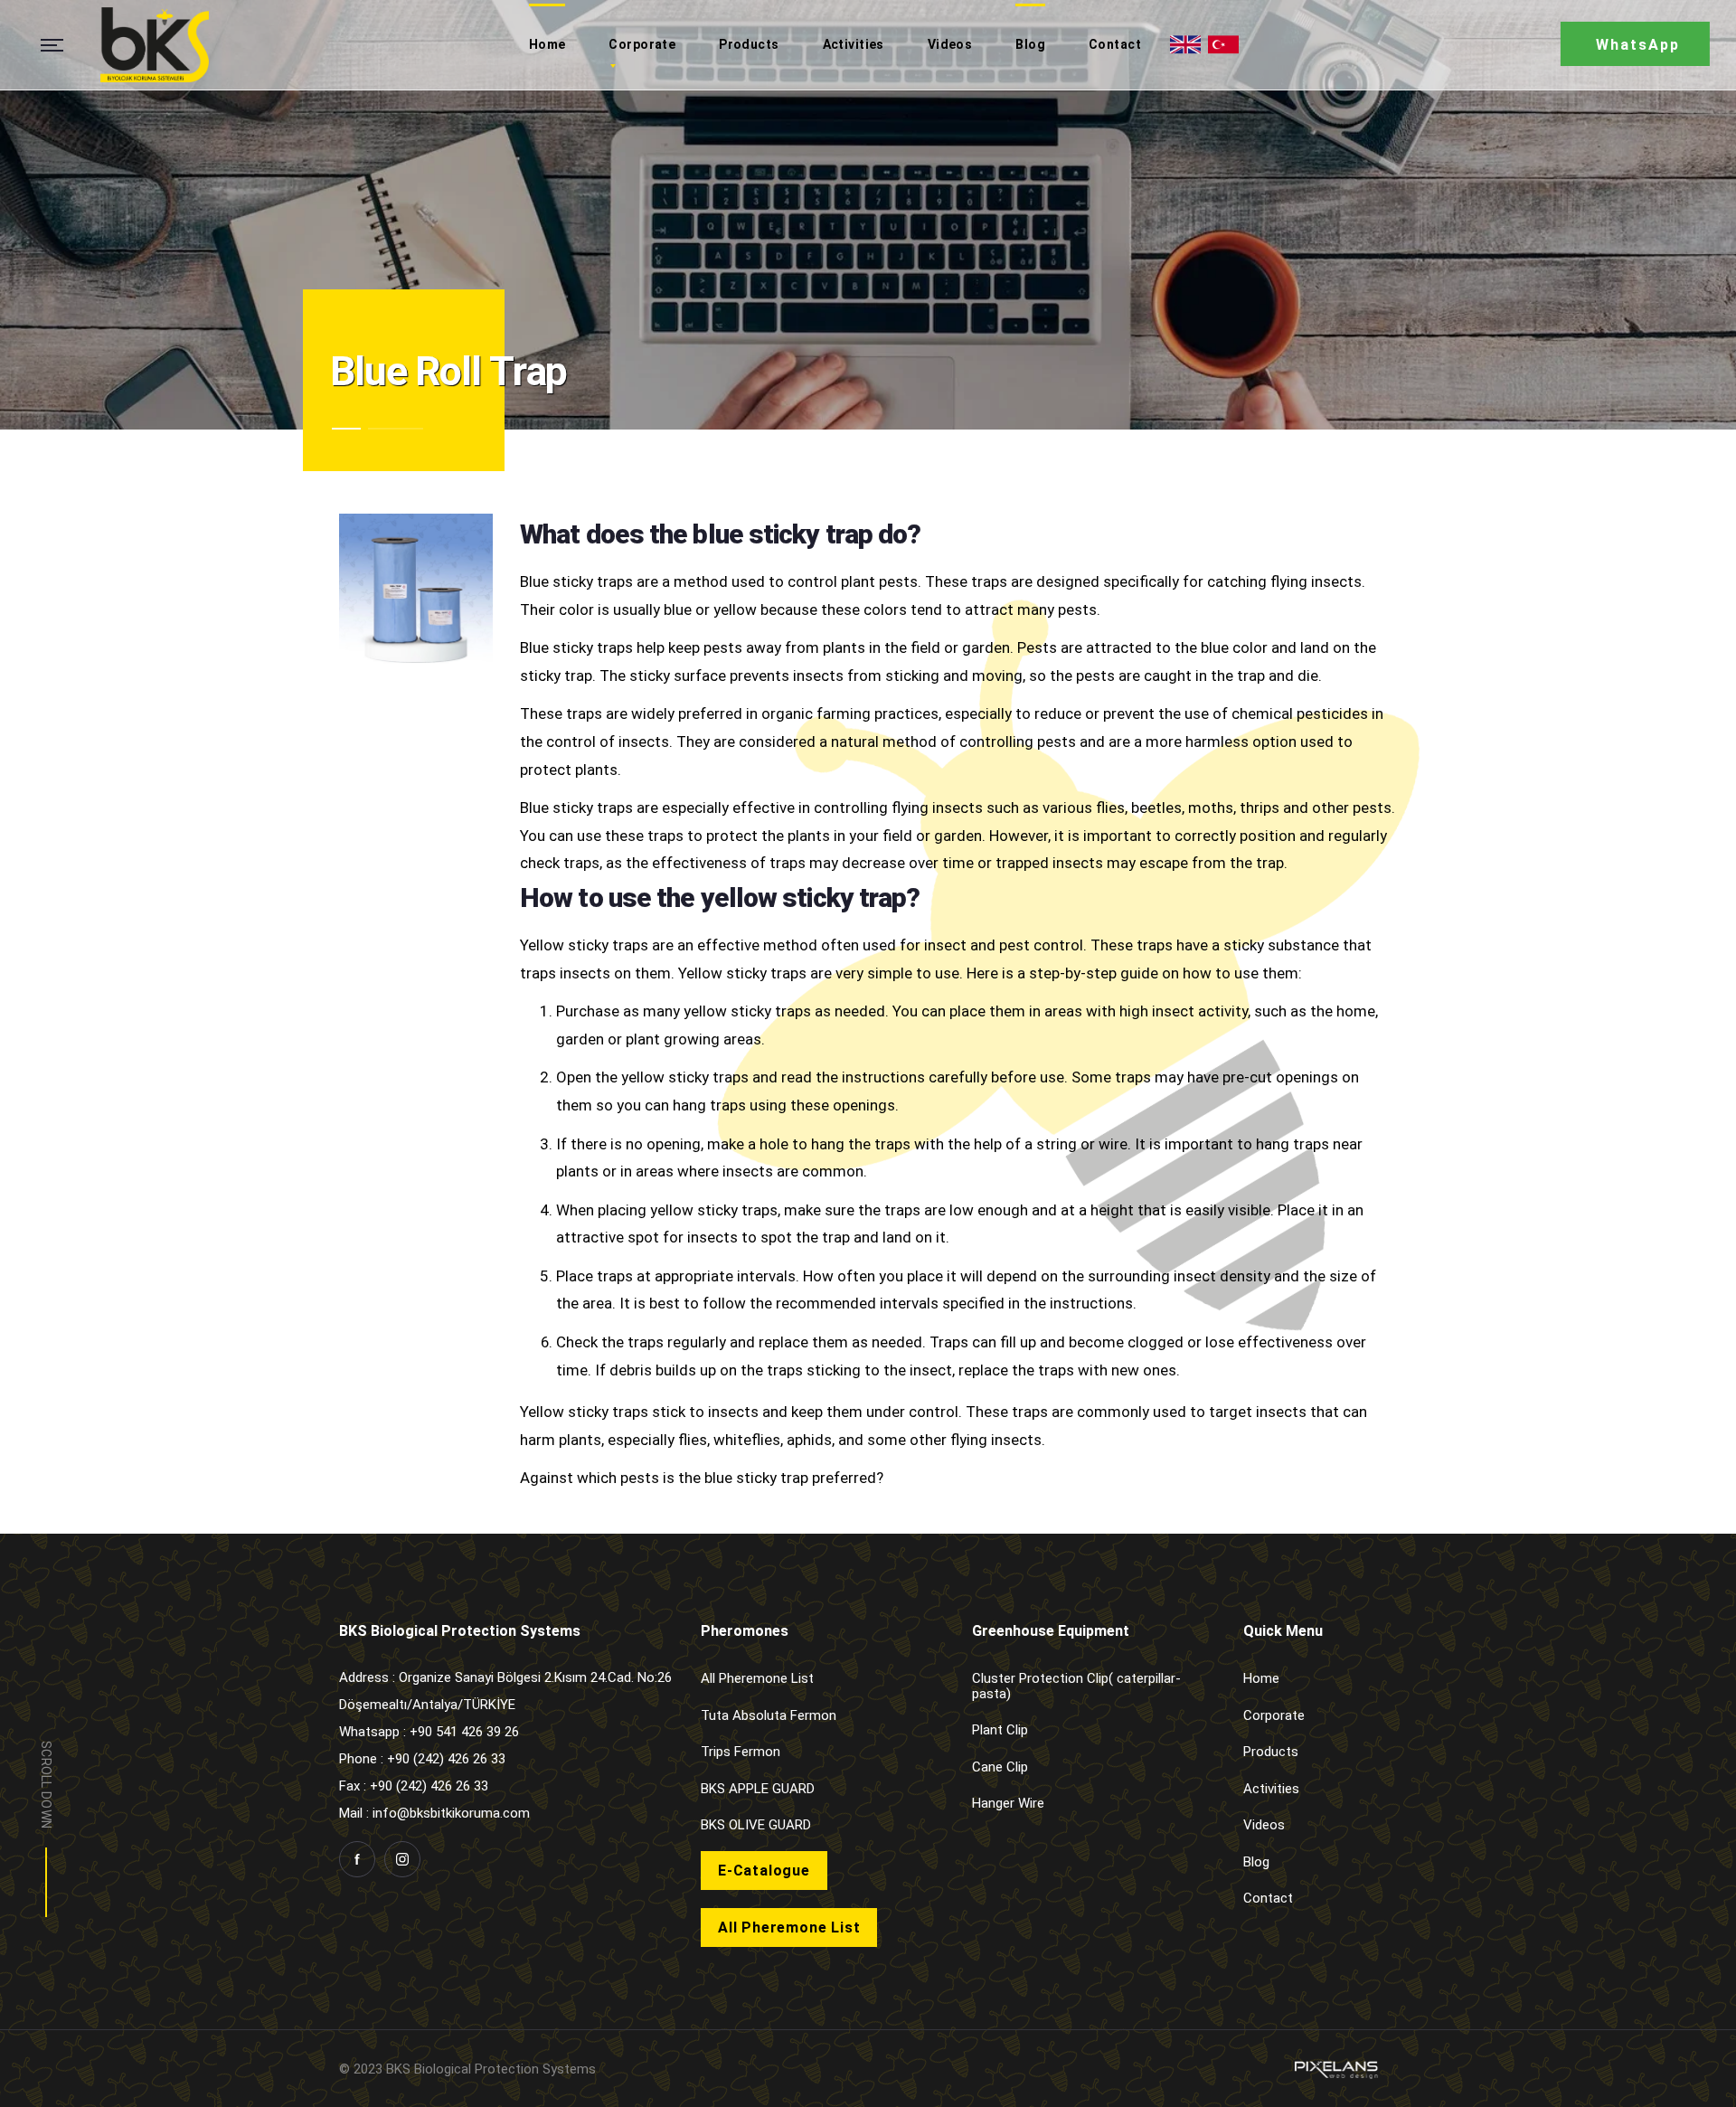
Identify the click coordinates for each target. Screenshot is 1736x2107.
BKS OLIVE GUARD (756, 1825)
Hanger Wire (1008, 1803)
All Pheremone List (757, 1678)
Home (1261, 1678)
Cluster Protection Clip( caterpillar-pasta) (1076, 1686)
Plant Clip (1000, 1730)
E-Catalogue (764, 1871)
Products (1271, 1752)
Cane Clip (1000, 1767)
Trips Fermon (741, 1752)
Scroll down (46, 1785)
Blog (1256, 1862)
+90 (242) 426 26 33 (429, 1786)
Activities (1271, 1789)
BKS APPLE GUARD (758, 1789)
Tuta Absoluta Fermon (769, 1715)
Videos (1264, 1825)
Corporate (1274, 1715)
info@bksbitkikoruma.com (451, 1813)
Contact (1268, 1898)
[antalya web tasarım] (1335, 2069)
